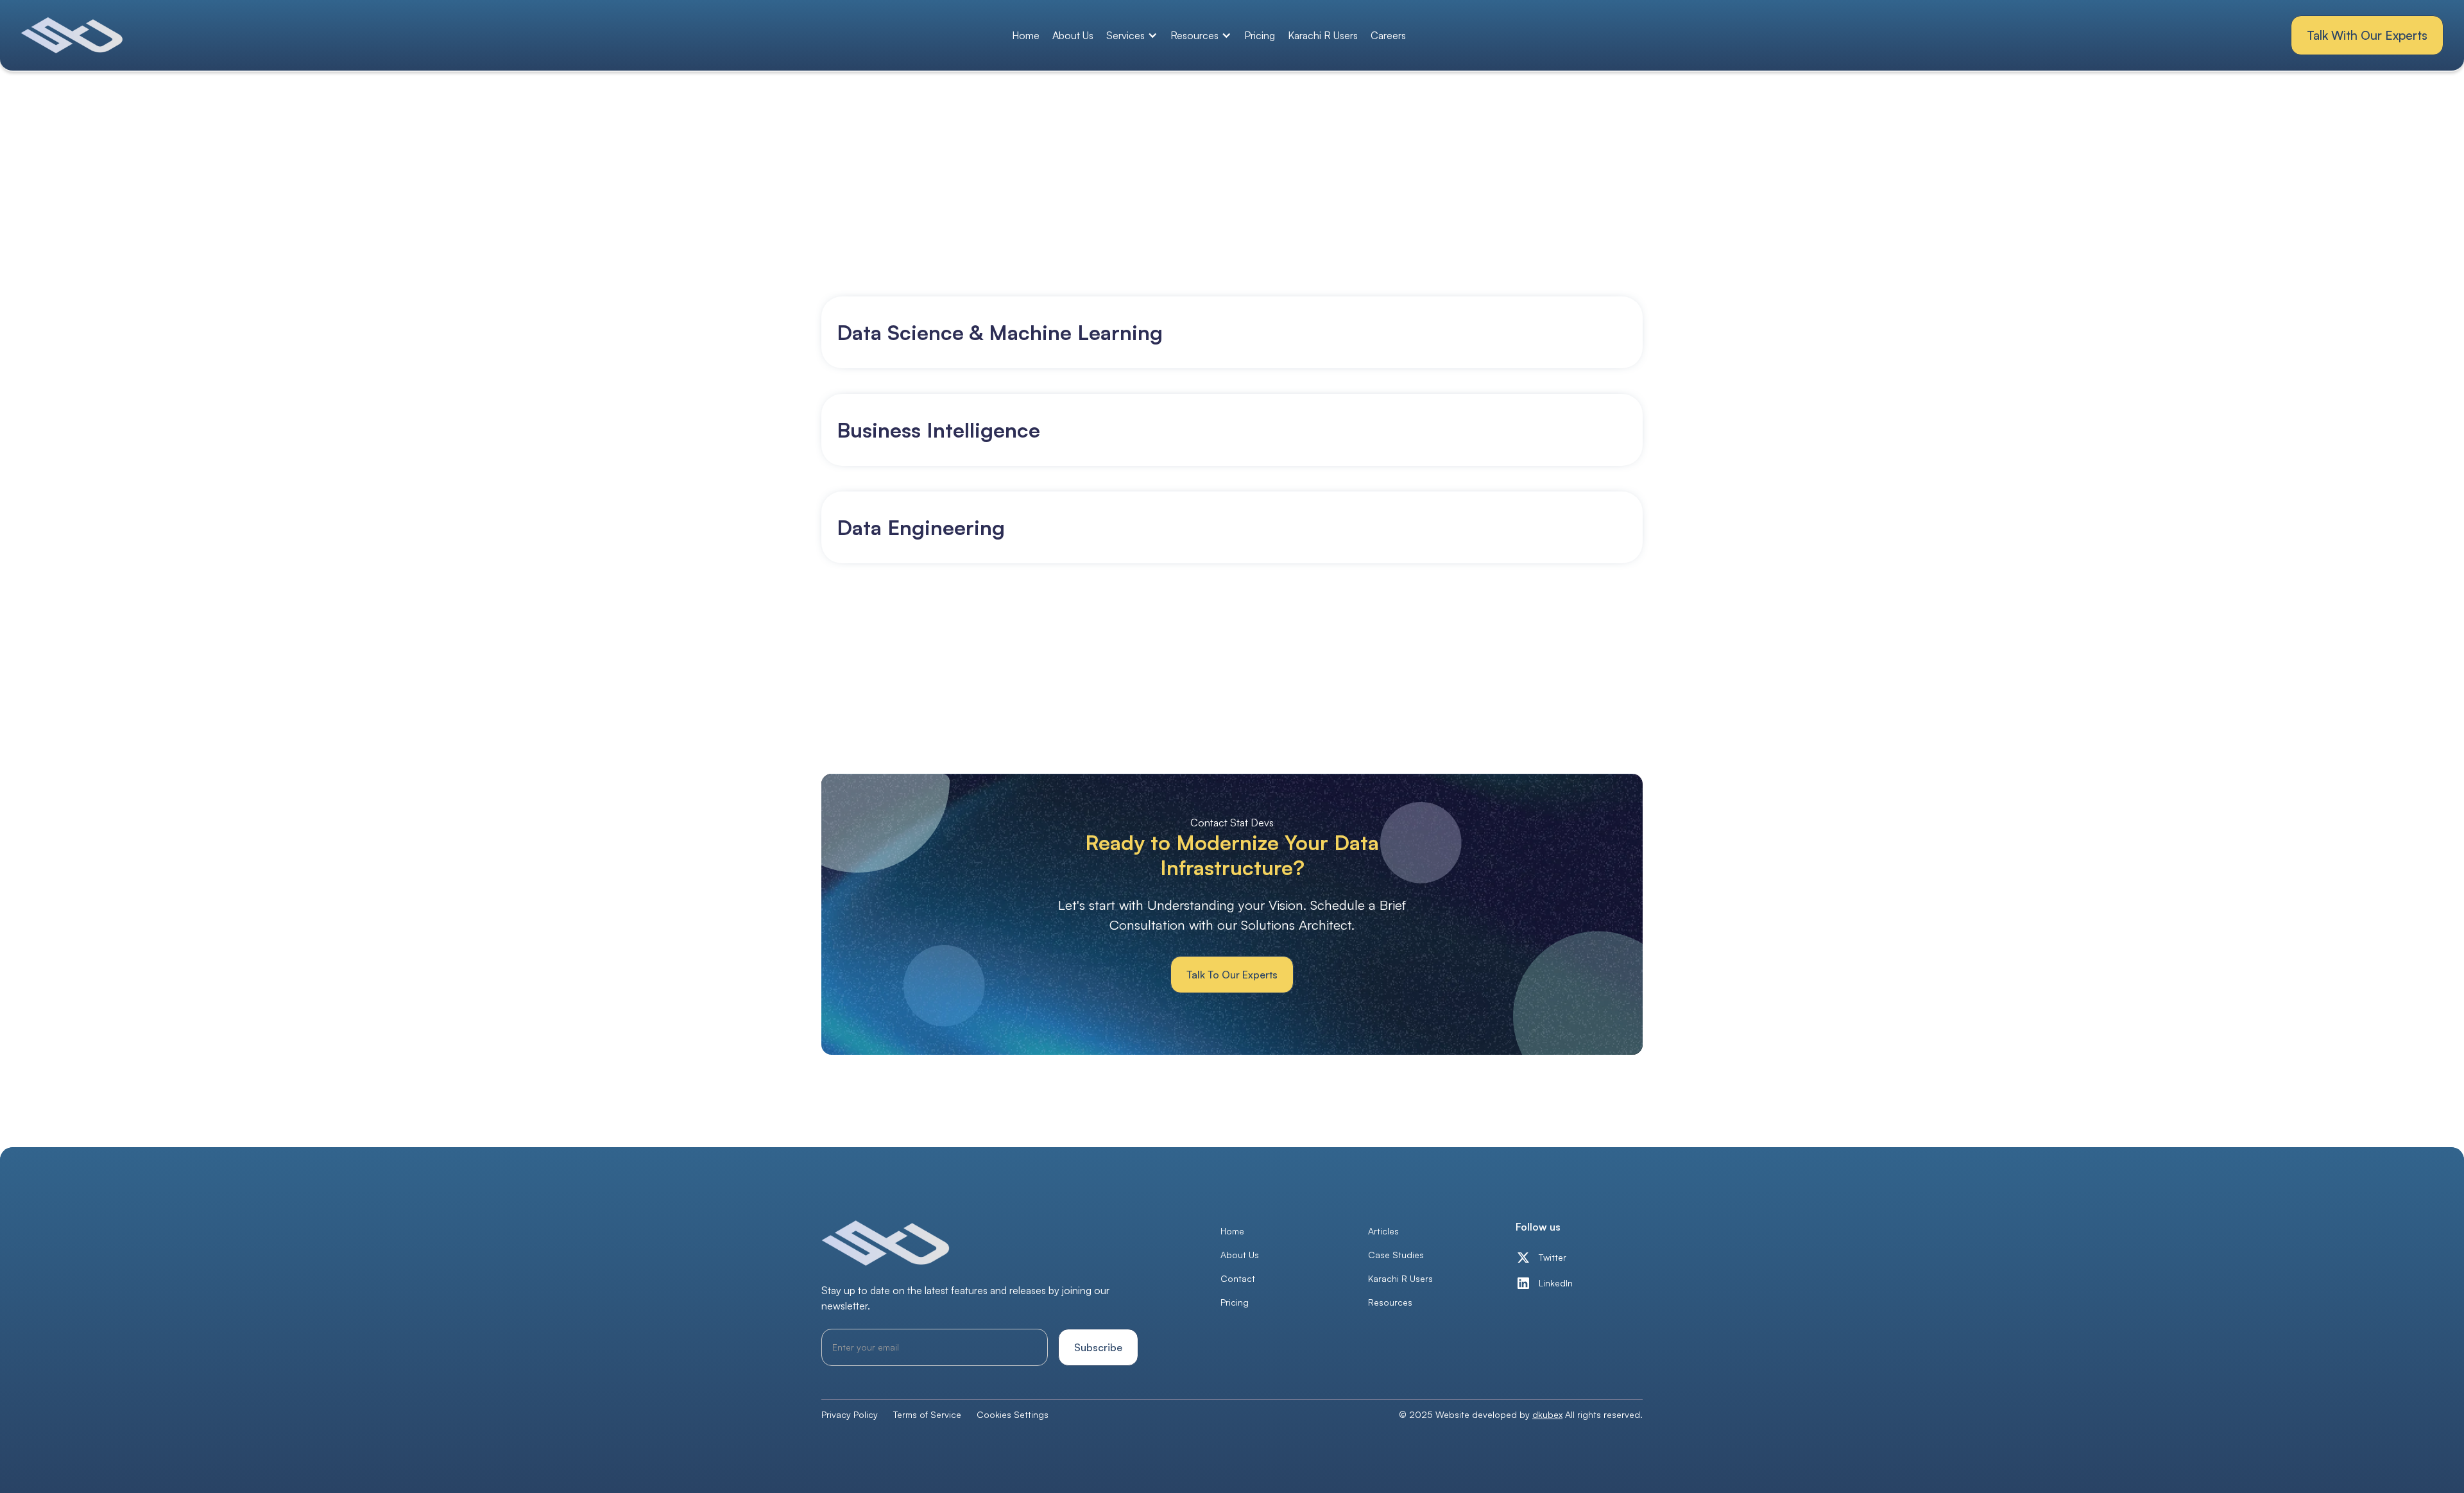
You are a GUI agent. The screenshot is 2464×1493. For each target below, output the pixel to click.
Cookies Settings (1013, 1414)
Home (1026, 35)
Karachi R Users (1323, 35)
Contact (1238, 1278)
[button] (1132, 35)
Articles (1383, 1231)
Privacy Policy (850, 1414)
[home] (73, 35)
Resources (1390, 1302)
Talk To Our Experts (1232, 975)
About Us (1073, 35)
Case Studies (1396, 1255)
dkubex (1547, 1414)
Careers (1388, 35)
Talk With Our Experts (2367, 35)
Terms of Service (927, 1414)
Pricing (1260, 35)
